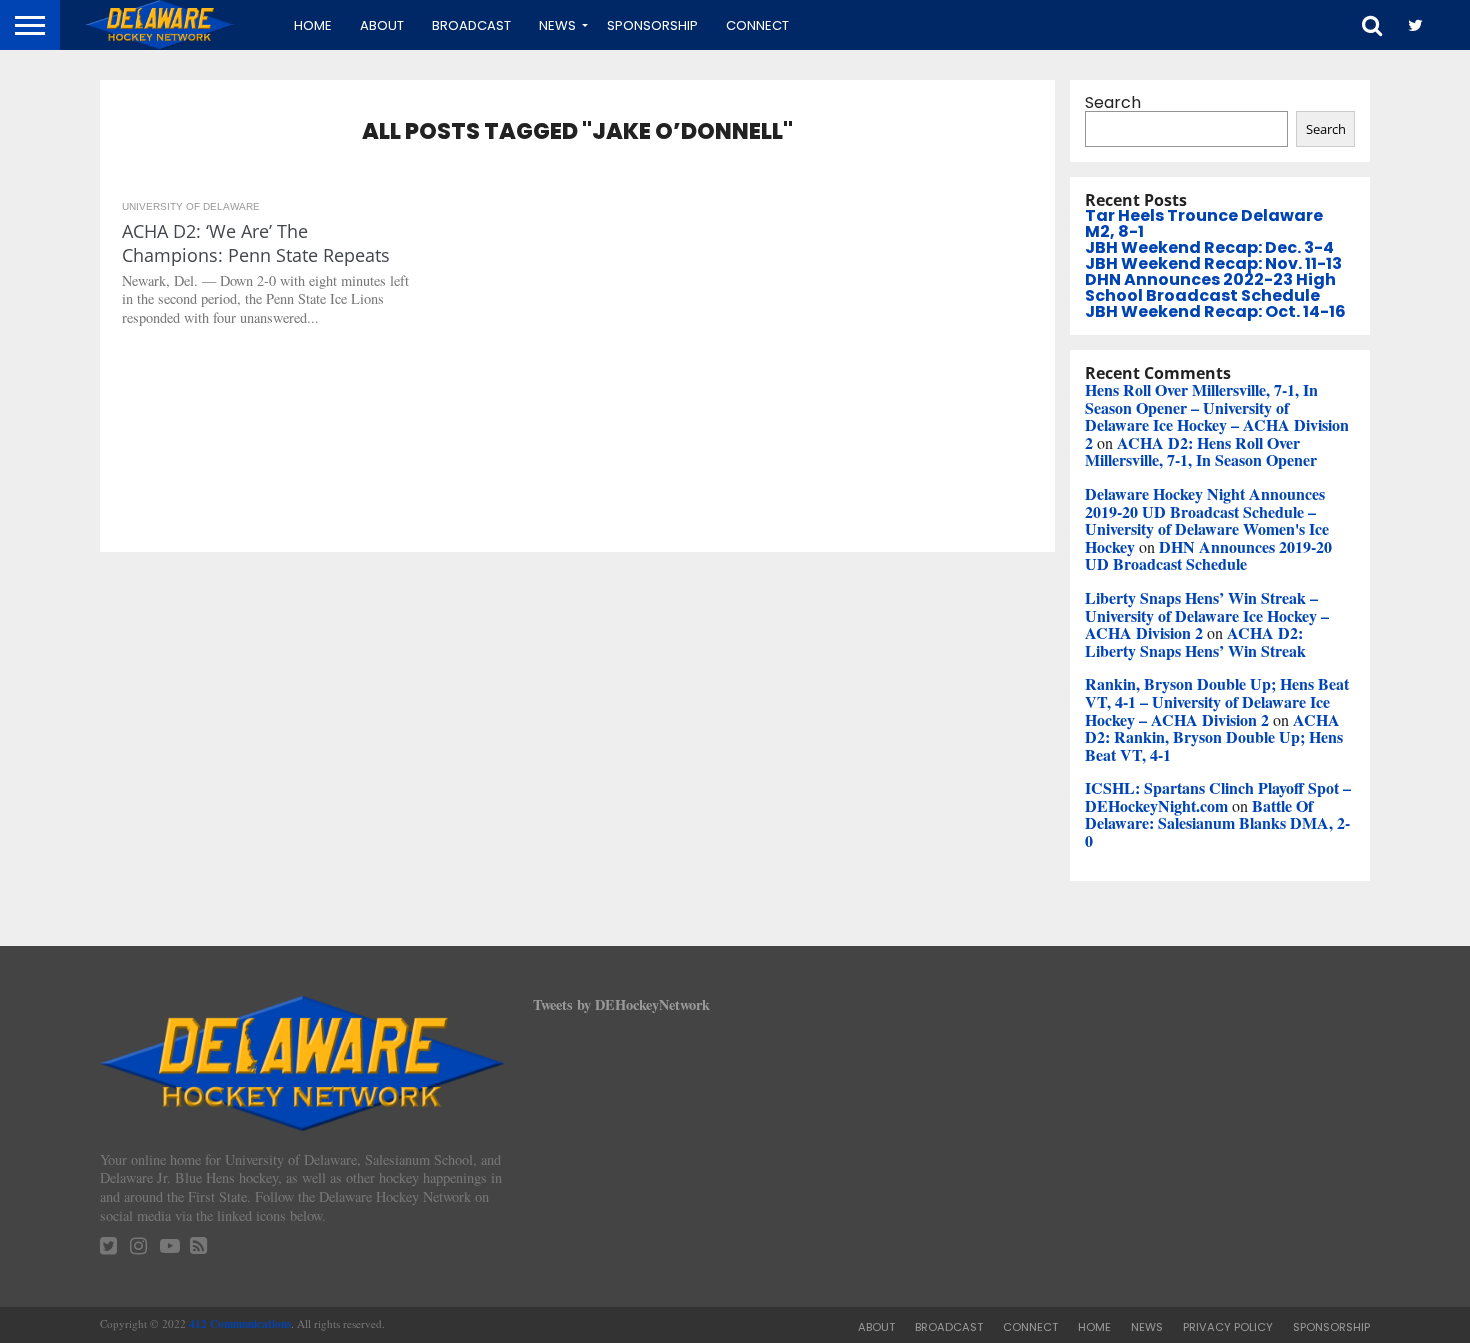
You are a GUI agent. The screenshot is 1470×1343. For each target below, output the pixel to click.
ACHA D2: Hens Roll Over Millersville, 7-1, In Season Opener (1201, 451)
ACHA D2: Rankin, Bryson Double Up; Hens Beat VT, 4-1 (1214, 737)
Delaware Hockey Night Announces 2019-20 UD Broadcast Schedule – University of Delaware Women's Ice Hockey (1207, 520)
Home (313, 25)
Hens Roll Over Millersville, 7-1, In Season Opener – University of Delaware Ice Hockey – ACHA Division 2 (1217, 416)
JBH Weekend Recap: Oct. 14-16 (1215, 311)
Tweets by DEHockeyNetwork (621, 1004)
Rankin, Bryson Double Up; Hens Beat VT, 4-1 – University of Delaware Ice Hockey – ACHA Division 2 (1217, 701)
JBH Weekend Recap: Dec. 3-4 (1209, 247)
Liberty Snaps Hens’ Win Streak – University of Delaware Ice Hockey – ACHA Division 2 (1207, 615)
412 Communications (240, 1323)
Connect (757, 25)
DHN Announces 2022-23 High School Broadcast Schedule (1210, 287)
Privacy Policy (1228, 1327)
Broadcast (471, 25)
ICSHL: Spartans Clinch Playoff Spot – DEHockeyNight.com (1218, 796)
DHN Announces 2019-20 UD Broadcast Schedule (1208, 555)
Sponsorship (652, 25)
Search (1113, 102)
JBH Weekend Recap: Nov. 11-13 (1213, 263)
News (557, 25)
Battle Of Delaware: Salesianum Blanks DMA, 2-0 (1217, 823)
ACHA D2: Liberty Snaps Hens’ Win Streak (1195, 641)
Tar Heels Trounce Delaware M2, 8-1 (1204, 223)
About (382, 25)
